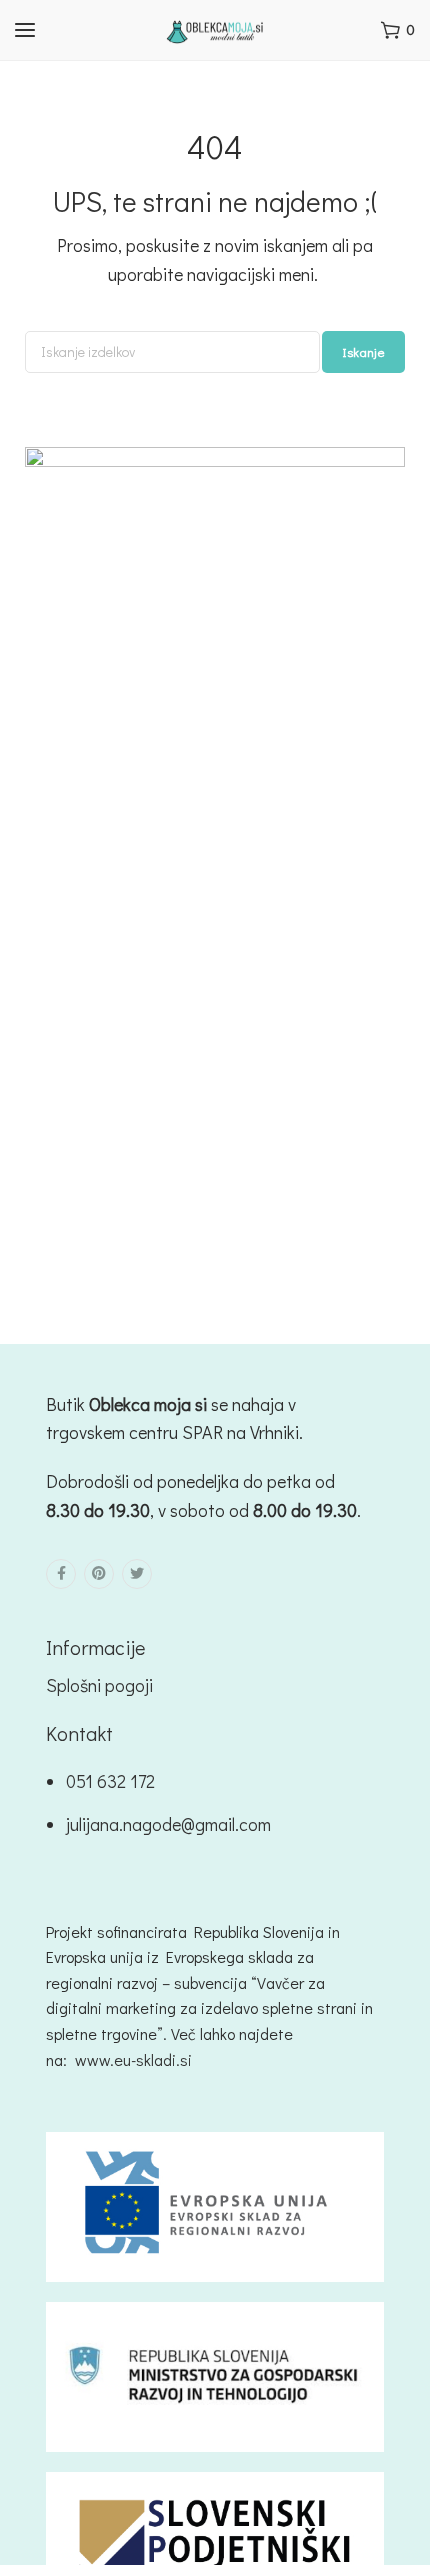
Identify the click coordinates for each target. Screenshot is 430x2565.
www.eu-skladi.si (133, 2059)
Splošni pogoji (99, 1685)
